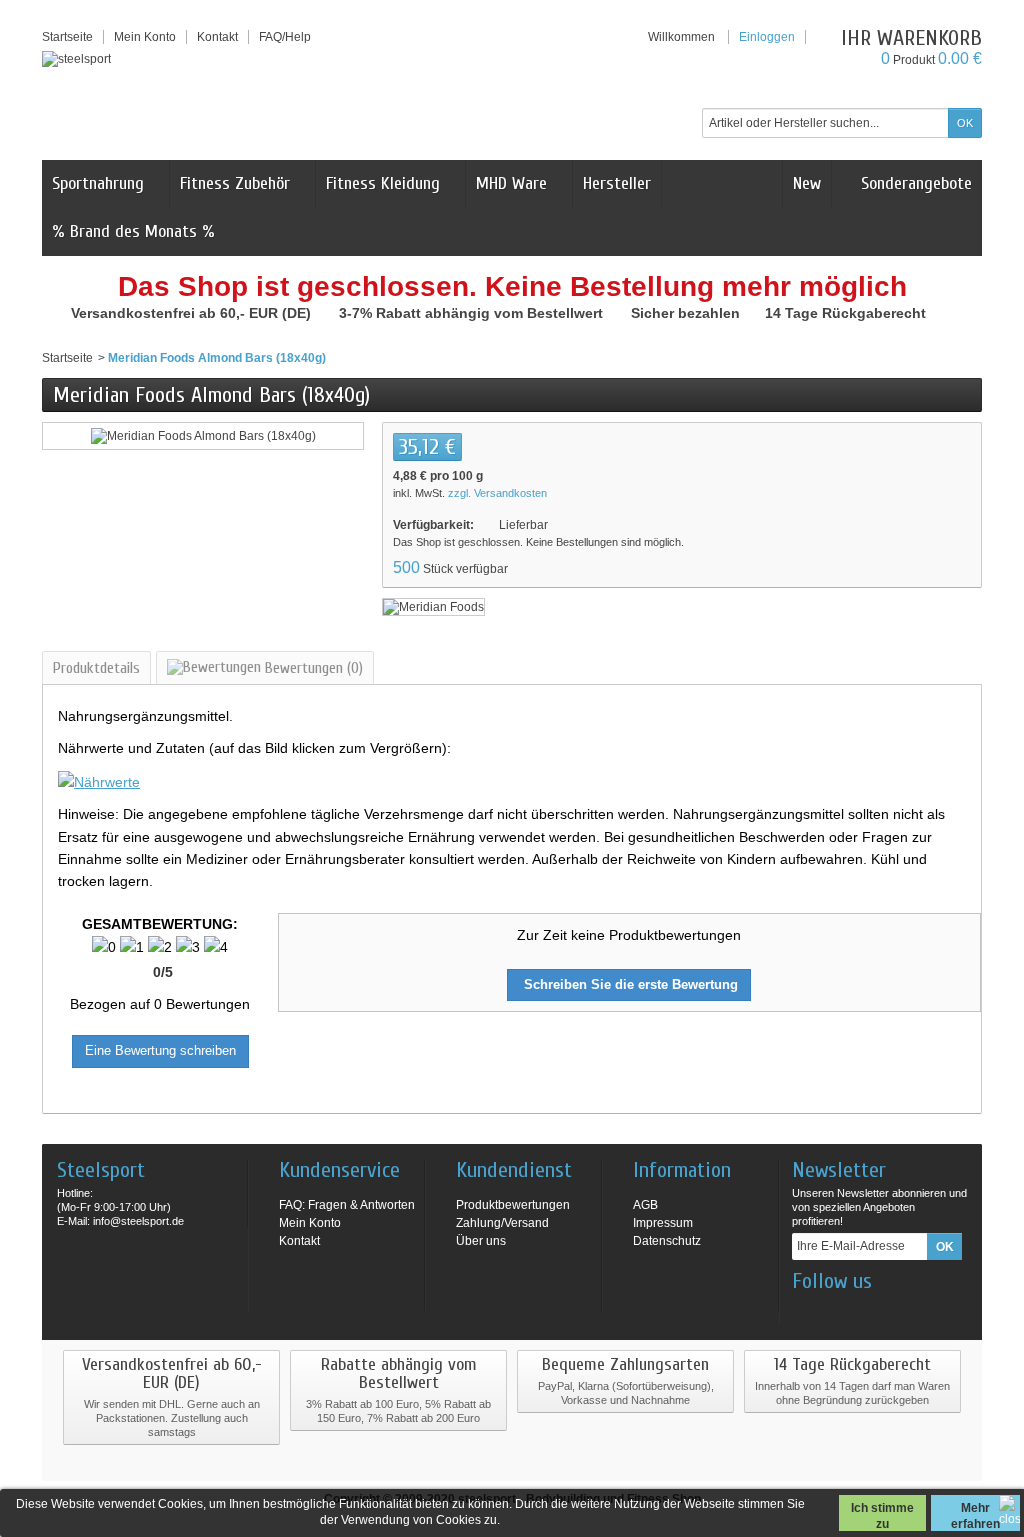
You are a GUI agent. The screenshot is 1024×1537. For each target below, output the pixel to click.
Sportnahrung (98, 183)
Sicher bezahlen (687, 313)
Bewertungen (312, 668)
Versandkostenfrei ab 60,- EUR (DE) (193, 313)
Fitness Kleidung (383, 183)
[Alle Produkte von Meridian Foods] (433, 606)
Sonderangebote (914, 183)
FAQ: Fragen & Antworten (347, 1205)
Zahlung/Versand (502, 1223)
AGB (645, 1205)
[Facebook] (806, 1311)
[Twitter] (872, 1311)
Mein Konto (145, 37)
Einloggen (767, 37)
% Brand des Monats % (133, 231)
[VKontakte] (905, 1311)
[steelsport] (76, 58)
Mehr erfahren (975, 1516)
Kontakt (299, 1241)
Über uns (481, 1241)
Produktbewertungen (513, 1205)
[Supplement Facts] (99, 781)
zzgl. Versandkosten (497, 493)
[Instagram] (839, 1311)
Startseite (67, 358)
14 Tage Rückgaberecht (847, 313)
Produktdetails (96, 668)
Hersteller (617, 183)
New (807, 183)
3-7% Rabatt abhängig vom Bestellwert (473, 313)
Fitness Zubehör (235, 183)
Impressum (663, 1223)
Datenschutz (667, 1241)
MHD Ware (511, 183)
